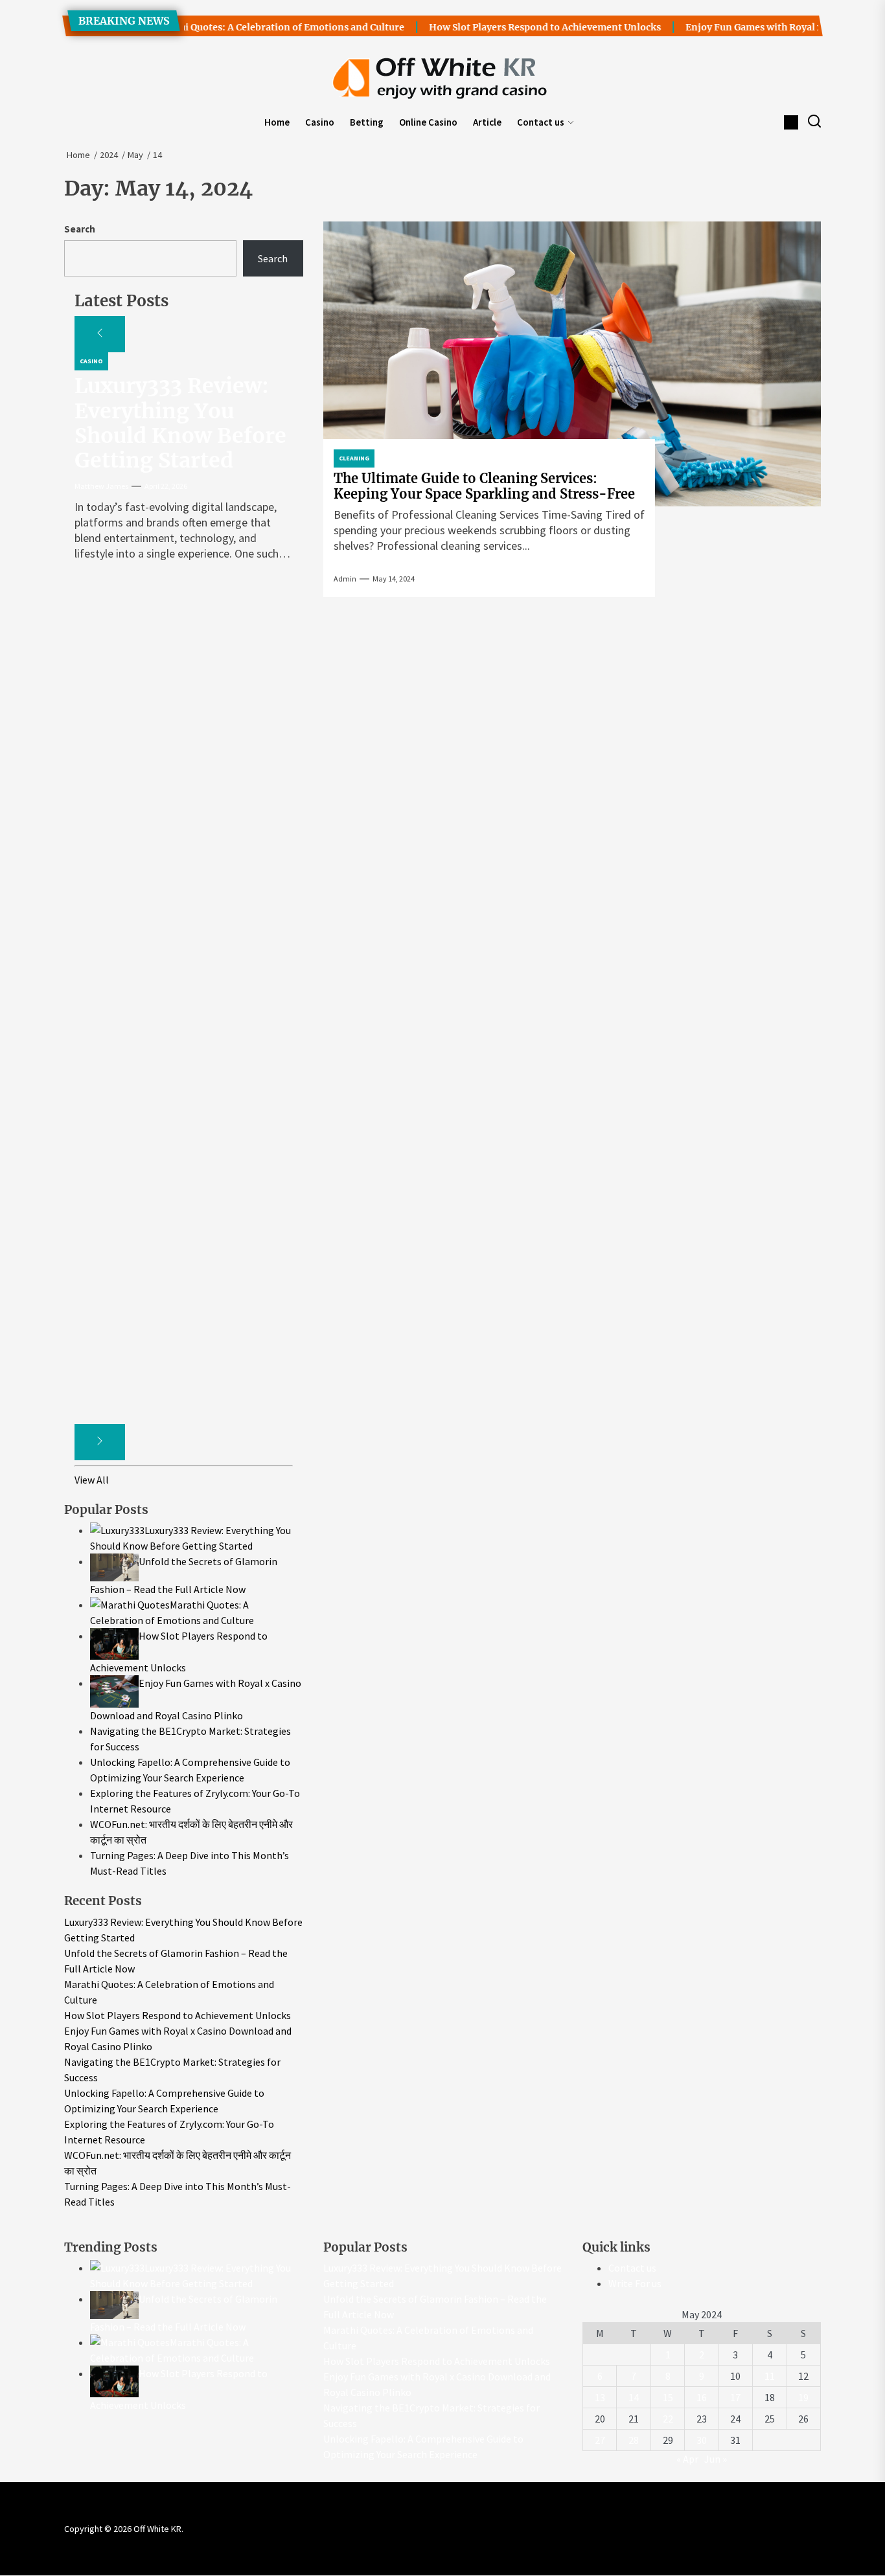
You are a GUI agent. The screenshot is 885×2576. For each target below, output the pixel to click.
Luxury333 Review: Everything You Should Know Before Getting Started (180, 423)
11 (770, 2376)
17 (735, 2397)
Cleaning (354, 458)
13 (600, 2397)
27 (600, 2440)
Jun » (716, 2459)
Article (487, 122)
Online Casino (428, 122)
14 (634, 2397)
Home (277, 122)
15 (668, 2397)
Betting (367, 122)
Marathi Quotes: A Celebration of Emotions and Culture (240, 27)
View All (92, 1480)
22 (668, 2419)
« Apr (687, 2459)
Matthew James (101, 486)
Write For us (635, 2283)
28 (634, 2440)
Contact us (541, 122)
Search (80, 229)
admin (345, 579)
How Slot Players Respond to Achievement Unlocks (507, 27)
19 (803, 2397)
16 (702, 2397)
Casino (320, 122)
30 (702, 2440)
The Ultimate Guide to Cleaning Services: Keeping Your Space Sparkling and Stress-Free (484, 486)
